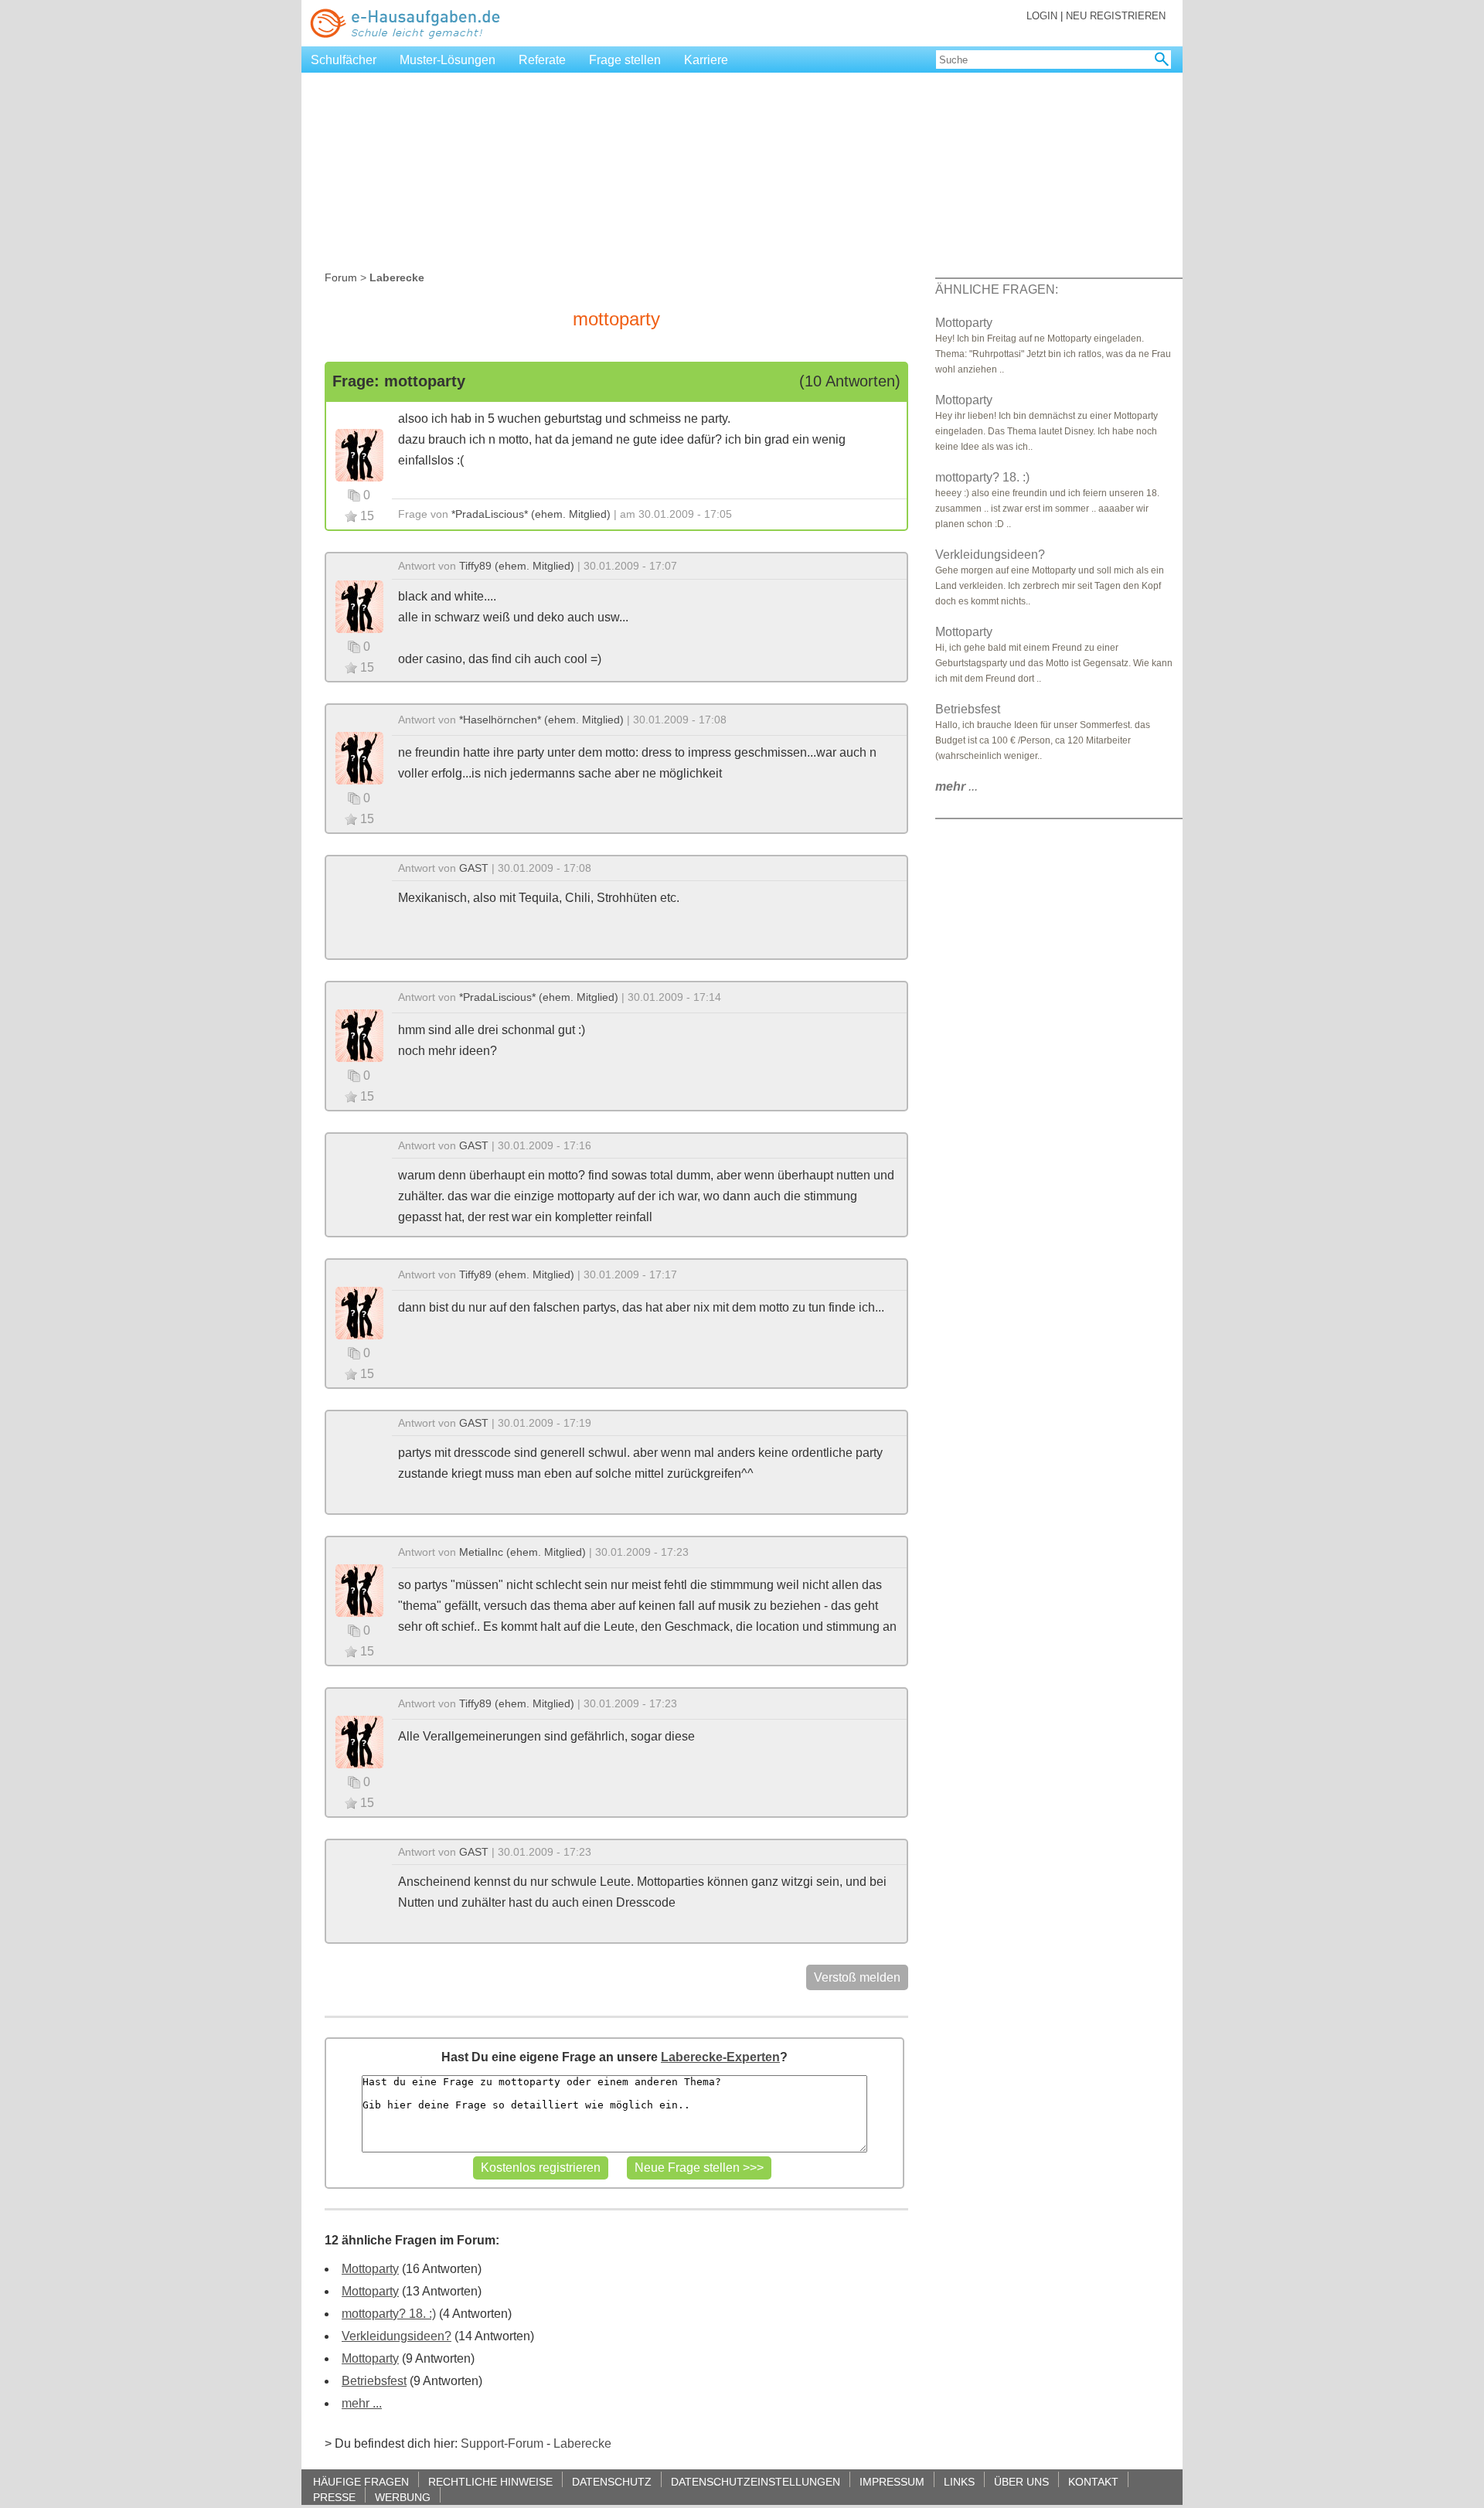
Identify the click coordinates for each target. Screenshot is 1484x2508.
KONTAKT (1093, 2481)
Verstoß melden (857, 1977)
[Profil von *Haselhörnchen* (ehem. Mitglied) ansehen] (359, 757)
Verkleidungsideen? (397, 2336)
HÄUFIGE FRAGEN (361, 2481)
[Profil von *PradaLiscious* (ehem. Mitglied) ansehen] (359, 454)
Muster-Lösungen (448, 60)
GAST (474, 868)
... (956, 786)
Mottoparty (370, 2269)
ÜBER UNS (1021, 2481)
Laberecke (582, 2443)
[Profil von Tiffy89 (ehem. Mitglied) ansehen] (359, 606)
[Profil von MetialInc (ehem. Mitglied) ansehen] (359, 1589)
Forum (341, 277)
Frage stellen (625, 60)
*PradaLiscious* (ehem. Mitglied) (531, 514)
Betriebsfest (374, 2381)
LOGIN (1042, 16)
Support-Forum (502, 2443)
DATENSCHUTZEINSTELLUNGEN (756, 2481)
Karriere (706, 60)
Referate (542, 60)
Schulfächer (344, 60)
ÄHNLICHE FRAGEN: (997, 289)
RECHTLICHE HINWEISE (490, 2481)
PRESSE (334, 2497)
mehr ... (362, 2403)
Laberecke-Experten (720, 2057)
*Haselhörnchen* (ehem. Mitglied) (541, 720)
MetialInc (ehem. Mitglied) (522, 1552)
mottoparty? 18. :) (389, 2314)
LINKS (959, 2481)
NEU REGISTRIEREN (1116, 16)
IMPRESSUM (892, 2481)
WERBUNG (403, 2497)
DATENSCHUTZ (612, 2481)
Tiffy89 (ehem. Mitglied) (517, 566)
